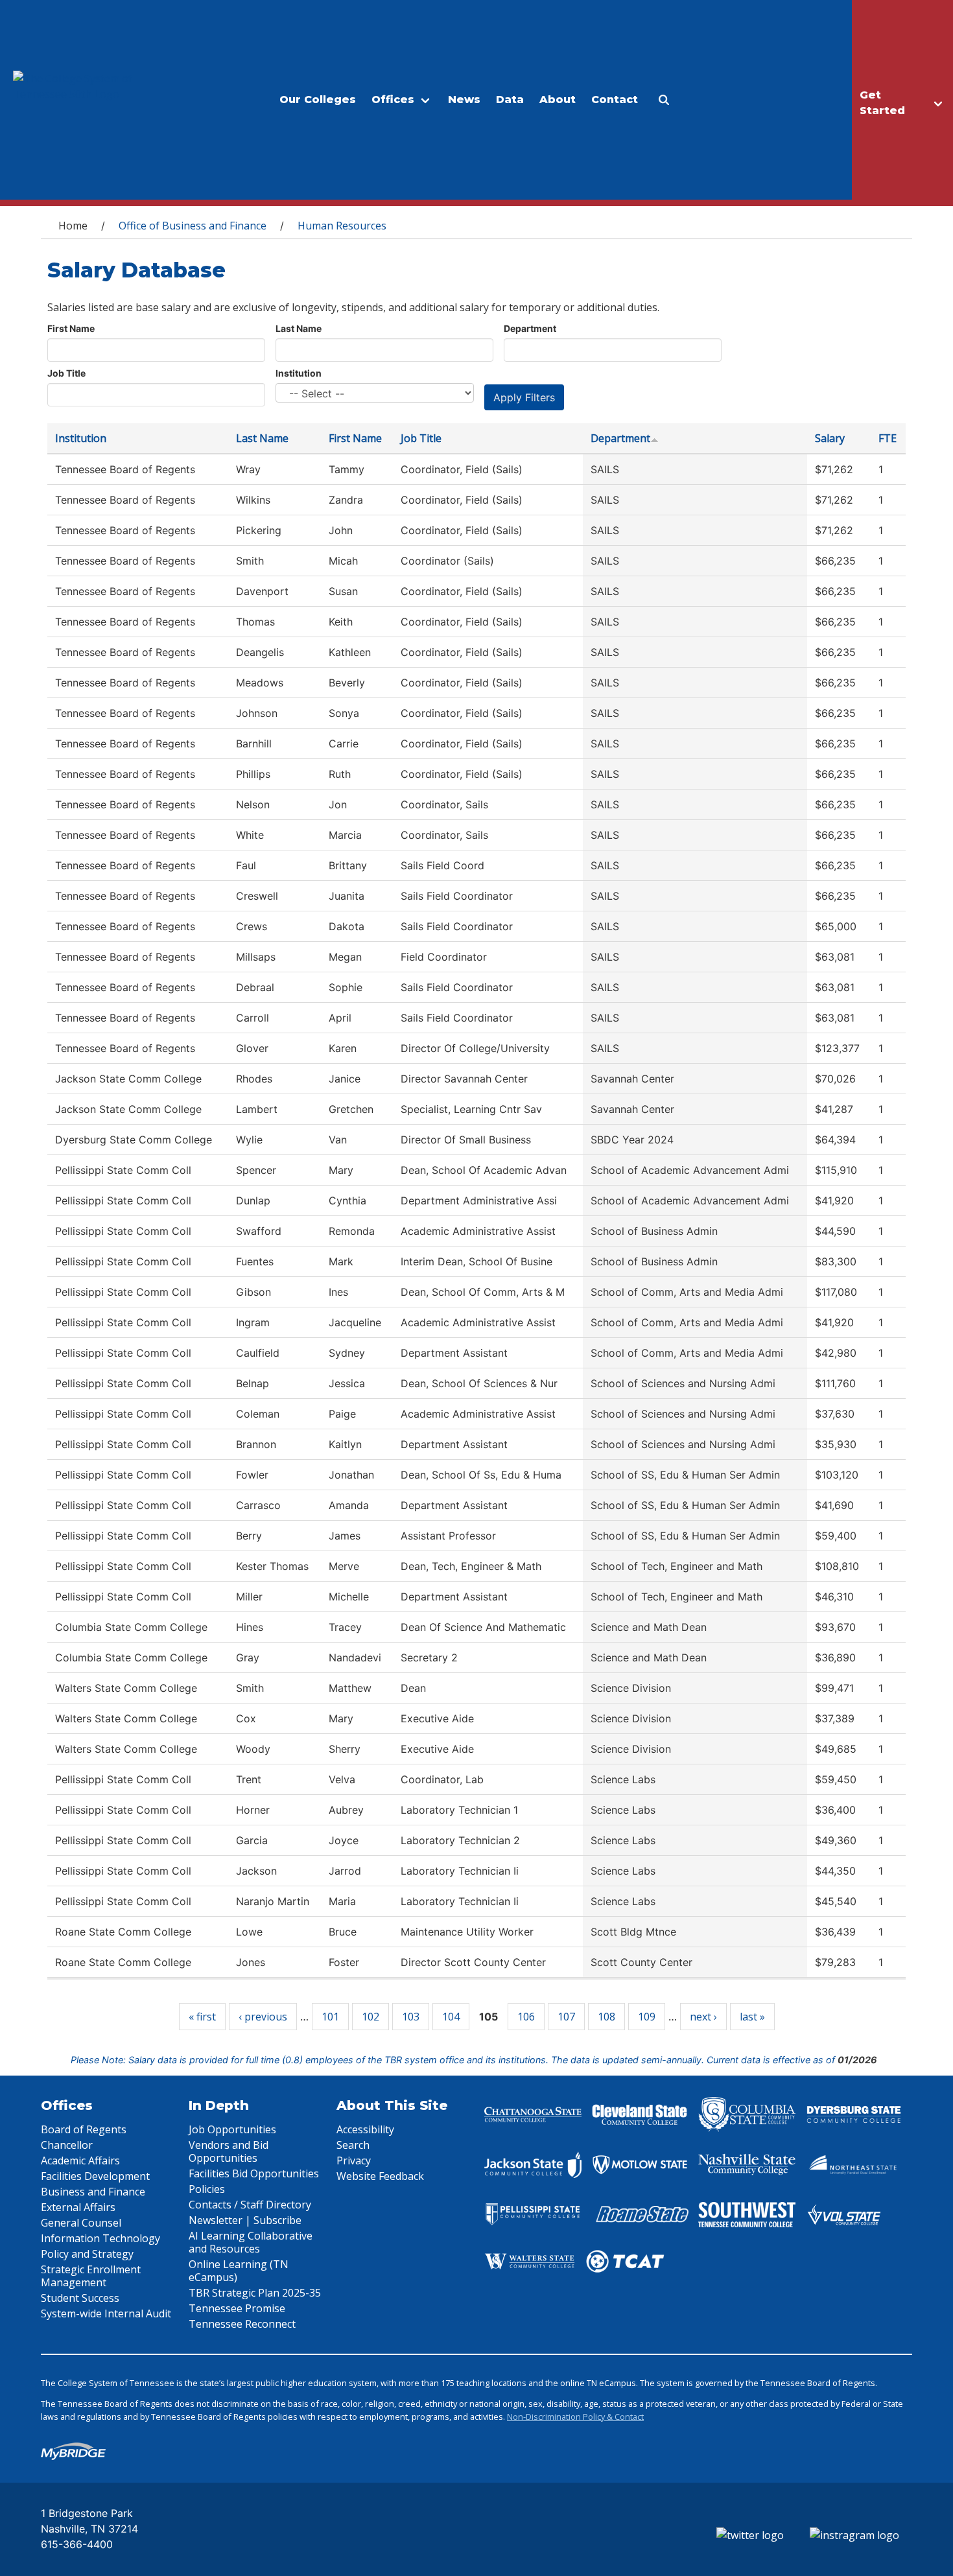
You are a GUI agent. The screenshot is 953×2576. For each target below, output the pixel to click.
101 (330, 2017)
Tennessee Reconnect (242, 2324)
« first (202, 2017)
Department (530, 328)
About (558, 100)
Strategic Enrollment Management (91, 2276)
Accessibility (365, 2129)
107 (566, 2017)
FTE (888, 438)
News (464, 100)
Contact (615, 100)
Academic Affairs (80, 2160)
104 (451, 2017)
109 (647, 2017)
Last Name (299, 328)
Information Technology (100, 2238)
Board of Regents (84, 2129)
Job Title (66, 373)
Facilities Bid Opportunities (254, 2173)
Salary (830, 438)
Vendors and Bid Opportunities (229, 2151)
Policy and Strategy (87, 2254)
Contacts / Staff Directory (250, 2205)
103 (411, 2017)
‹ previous (263, 2017)
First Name (71, 328)
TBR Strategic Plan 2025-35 (255, 2293)
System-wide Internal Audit (106, 2313)
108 (606, 2017)
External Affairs (78, 2207)
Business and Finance (93, 2192)
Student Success (80, 2298)
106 (526, 2017)
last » (752, 2017)
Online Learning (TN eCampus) (239, 2271)
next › (703, 2017)
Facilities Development (95, 2176)
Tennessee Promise (237, 2308)
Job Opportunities (232, 2129)
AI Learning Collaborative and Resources (251, 2242)
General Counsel (81, 2223)
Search (353, 2145)
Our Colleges (318, 100)
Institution (299, 373)
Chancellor (67, 2145)
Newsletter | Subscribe (245, 2220)
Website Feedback (380, 2176)
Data (510, 100)
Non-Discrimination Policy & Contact (575, 2417)
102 (371, 2017)
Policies (207, 2189)
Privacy (354, 2160)
